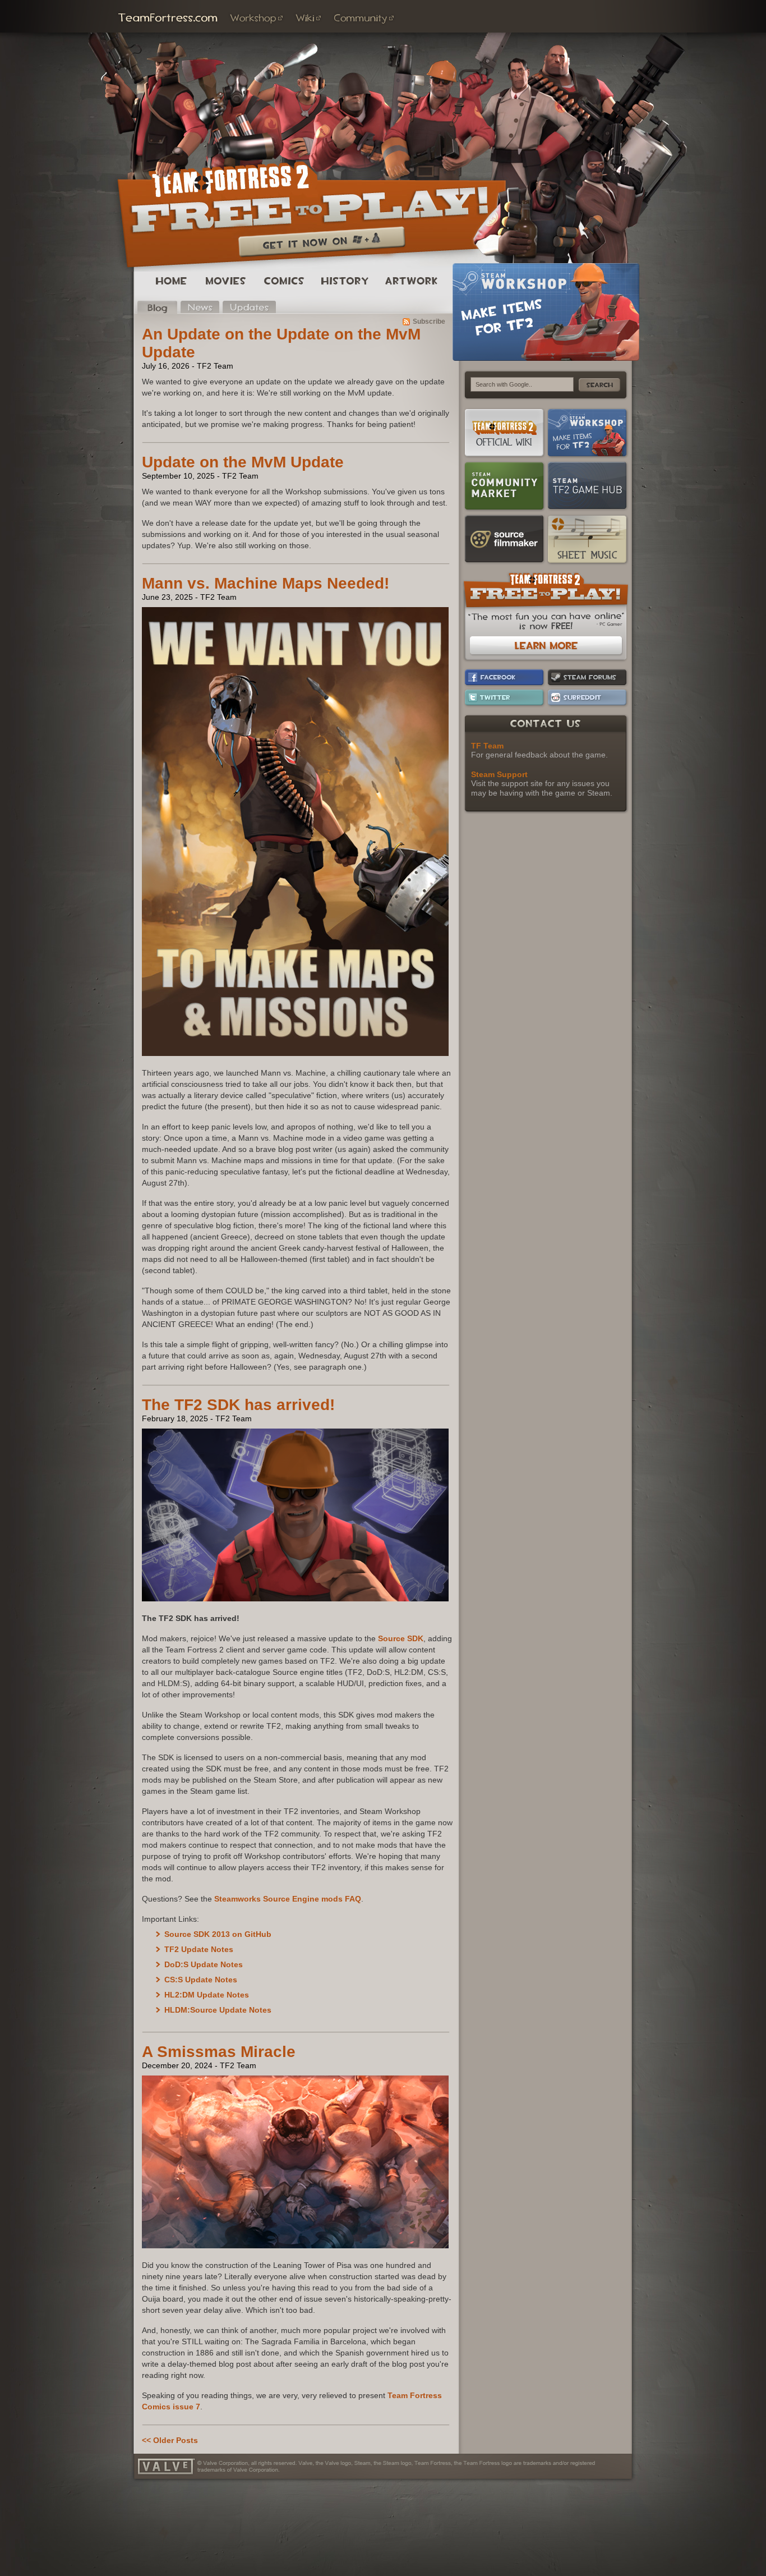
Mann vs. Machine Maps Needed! (266, 583)
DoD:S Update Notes (204, 1964)
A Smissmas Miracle (219, 2052)
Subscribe (429, 322)
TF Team (487, 746)
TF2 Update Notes (199, 1949)
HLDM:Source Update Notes (218, 2010)
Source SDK (401, 1638)
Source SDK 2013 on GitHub (218, 1934)
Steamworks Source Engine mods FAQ (288, 1899)
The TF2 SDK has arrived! (238, 1405)
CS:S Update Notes (201, 1980)
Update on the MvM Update (243, 462)
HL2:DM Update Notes (207, 1995)
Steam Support (499, 774)
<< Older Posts (170, 2440)
